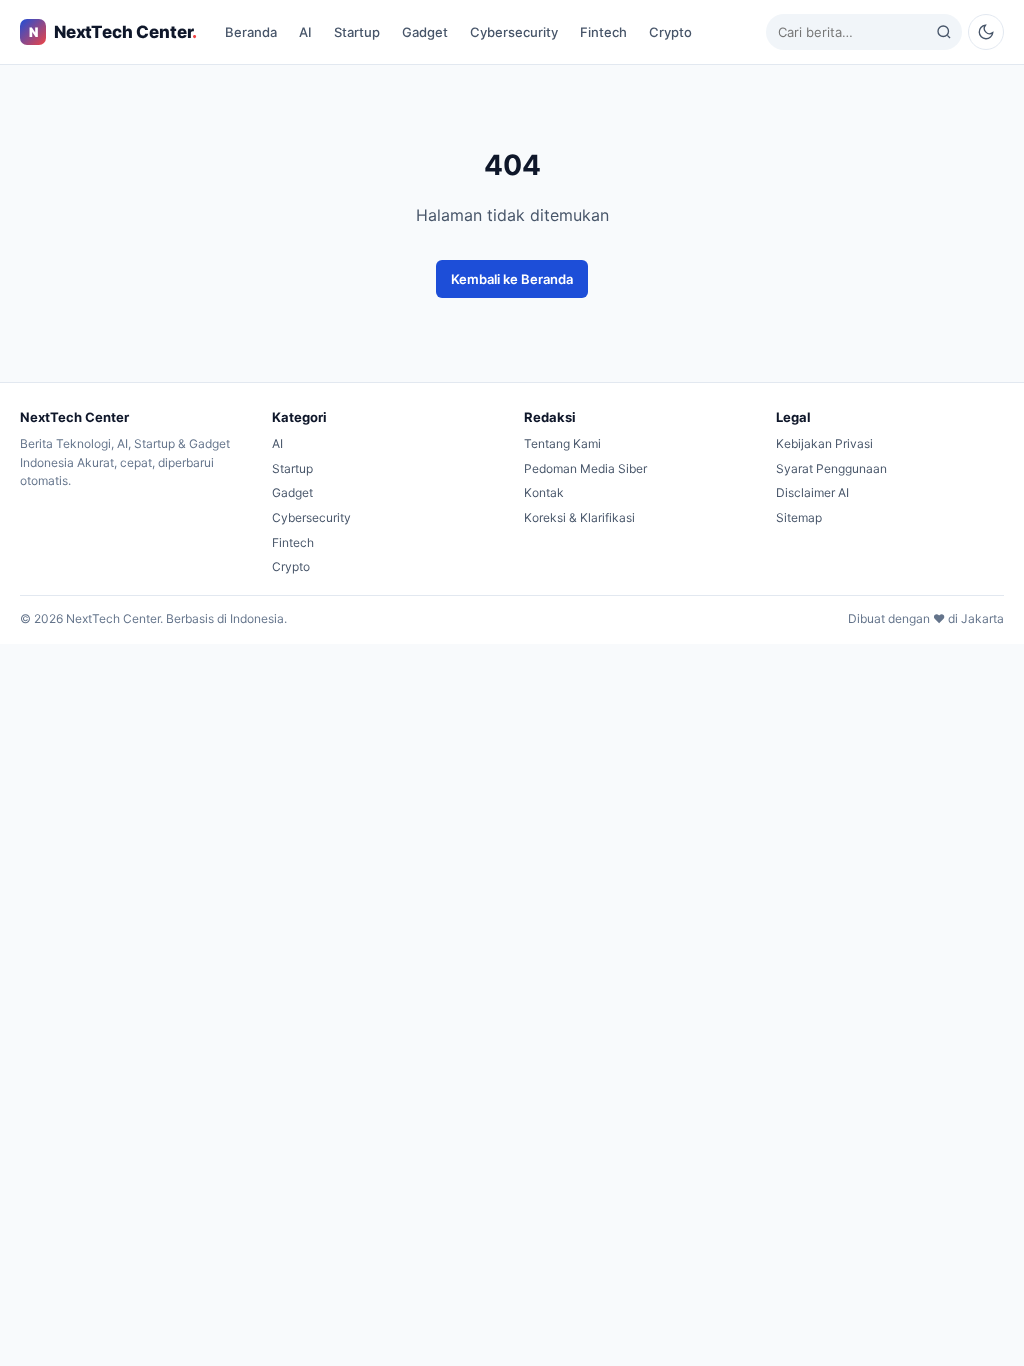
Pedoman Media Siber (585, 468)
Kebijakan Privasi (824, 443)
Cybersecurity (514, 32)
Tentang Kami (562, 443)
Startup (357, 32)
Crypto (670, 32)
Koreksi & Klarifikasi (579, 517)
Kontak (544, 492)
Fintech (603, 32)
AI (305, 32)
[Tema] (986, 32)
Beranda (251, 32)
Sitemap (799, 517)
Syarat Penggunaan (831, 468)
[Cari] (944, 32)
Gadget (425, 32)
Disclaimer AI (812, 492)
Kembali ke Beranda (512, 279)
